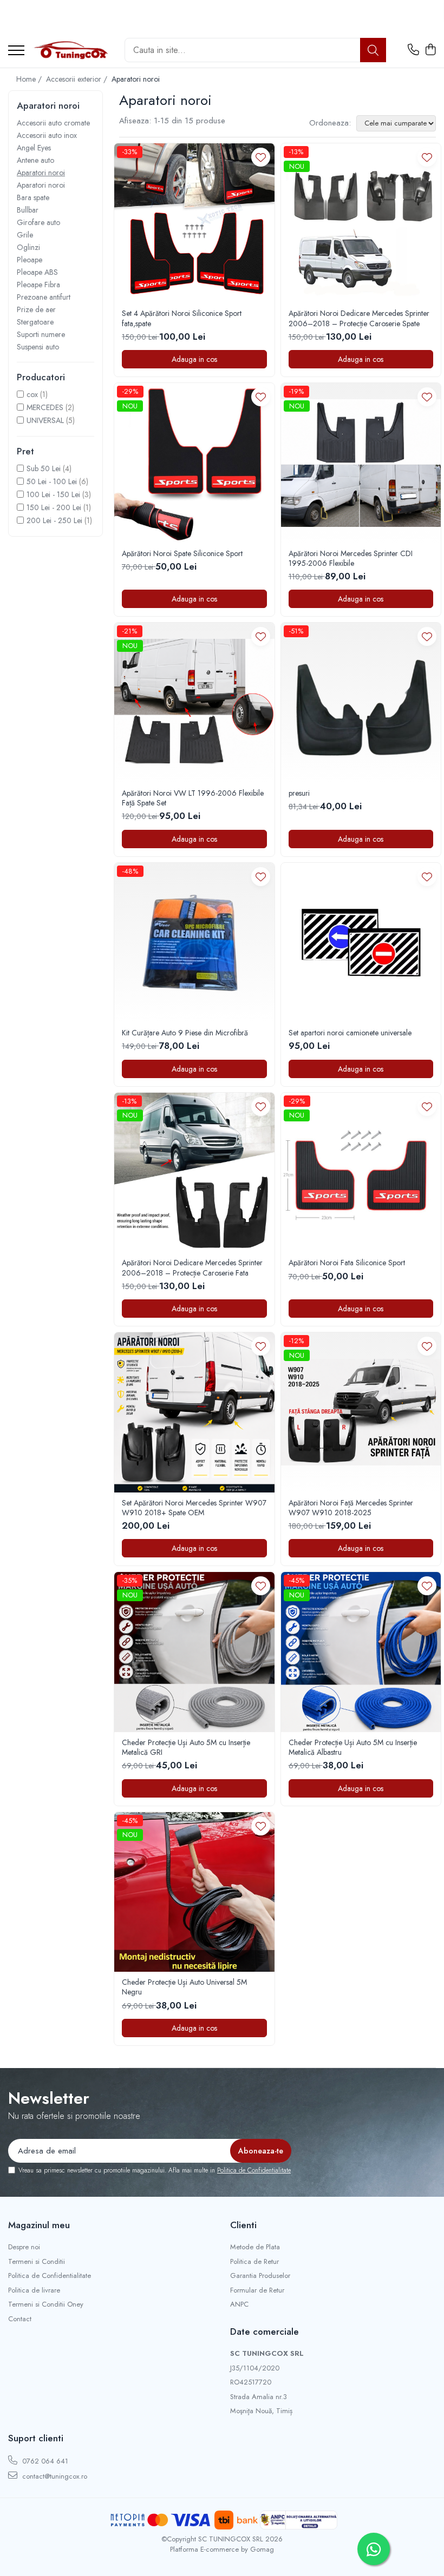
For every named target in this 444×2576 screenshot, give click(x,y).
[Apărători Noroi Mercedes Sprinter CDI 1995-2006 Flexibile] (361, 463)
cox (32, 394)
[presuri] (361, 703)
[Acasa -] (70, 50)
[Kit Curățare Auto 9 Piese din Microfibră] (194, 943)
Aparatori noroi (41, 173)
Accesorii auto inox (47, 135)
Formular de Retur (257, 2290)
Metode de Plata (255, 2247)
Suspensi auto (38, 347)
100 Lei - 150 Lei (53, 494)
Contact (20, 2319)
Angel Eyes (34, 148)
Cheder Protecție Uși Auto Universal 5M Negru (184, 1987)
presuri (299, 793)
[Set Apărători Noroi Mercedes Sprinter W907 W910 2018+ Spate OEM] (194, 1412)
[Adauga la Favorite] (261, 157)
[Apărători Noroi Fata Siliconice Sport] (361, 1173)
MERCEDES (45, 407)
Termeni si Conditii (37, 2262)
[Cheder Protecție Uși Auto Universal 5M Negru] (194, 1892)
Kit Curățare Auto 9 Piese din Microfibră (185, 1033)
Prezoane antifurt (44, 297)
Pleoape (30, 260)
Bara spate (33, 197)
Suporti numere (41, 334)
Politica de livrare (34, 2290)
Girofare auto (38, 222)
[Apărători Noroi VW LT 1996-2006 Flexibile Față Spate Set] (194, 703)
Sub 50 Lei (44, 468)
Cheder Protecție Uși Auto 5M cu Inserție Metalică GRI (186, 1747)
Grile (25, 235)
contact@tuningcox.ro (54, 2476)
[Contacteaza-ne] (413, 50)
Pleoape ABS (37, 272)
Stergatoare (35, 322)
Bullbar (28, 210)
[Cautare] (373, 50)
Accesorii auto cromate (53, 123)
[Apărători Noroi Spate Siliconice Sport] (194, 463)
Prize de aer (36, 309)
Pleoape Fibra (38, 285)
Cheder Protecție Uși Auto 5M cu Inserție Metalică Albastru (353, 1747)
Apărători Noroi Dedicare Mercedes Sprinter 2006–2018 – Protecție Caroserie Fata (192, 1267)
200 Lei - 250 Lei (54, 520)
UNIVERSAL (45, 420)
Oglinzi (28, 247)
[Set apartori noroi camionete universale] (361, 943)
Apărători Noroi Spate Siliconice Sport (182, 553)
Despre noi (24, 2247)
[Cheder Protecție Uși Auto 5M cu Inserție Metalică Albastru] (361, 1652)
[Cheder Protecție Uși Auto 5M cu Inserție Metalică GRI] (194, 1652)
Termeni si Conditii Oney (46, 2304)
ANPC (239, 2304)
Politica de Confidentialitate (254, 2170)
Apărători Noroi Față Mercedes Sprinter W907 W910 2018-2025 (351, 1508)
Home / (30, 79)
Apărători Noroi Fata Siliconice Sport (347, 1263)
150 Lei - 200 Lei (54, 507)
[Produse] (16, 51)
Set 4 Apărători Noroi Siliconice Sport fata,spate (182, 318)
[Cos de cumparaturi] (430, 50)
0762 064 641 (44, 2461)
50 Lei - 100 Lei (52, 481)
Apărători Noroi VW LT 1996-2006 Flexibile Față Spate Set (193, 798)
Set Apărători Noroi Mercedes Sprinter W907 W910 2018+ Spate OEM (194, 1508)
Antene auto (35, 160)
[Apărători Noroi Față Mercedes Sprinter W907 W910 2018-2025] (361, 1412)
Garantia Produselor (260, 2276)
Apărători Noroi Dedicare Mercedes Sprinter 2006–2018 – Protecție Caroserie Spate (359, 318)
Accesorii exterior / (78, 79)
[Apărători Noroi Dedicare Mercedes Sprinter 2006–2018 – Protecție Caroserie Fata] (194, 1173)
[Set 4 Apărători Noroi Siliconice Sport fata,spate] (194, 223)
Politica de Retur (254, 2262)
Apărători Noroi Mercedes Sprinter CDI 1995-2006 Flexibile (351, 558)
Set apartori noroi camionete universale (350, 1033)
